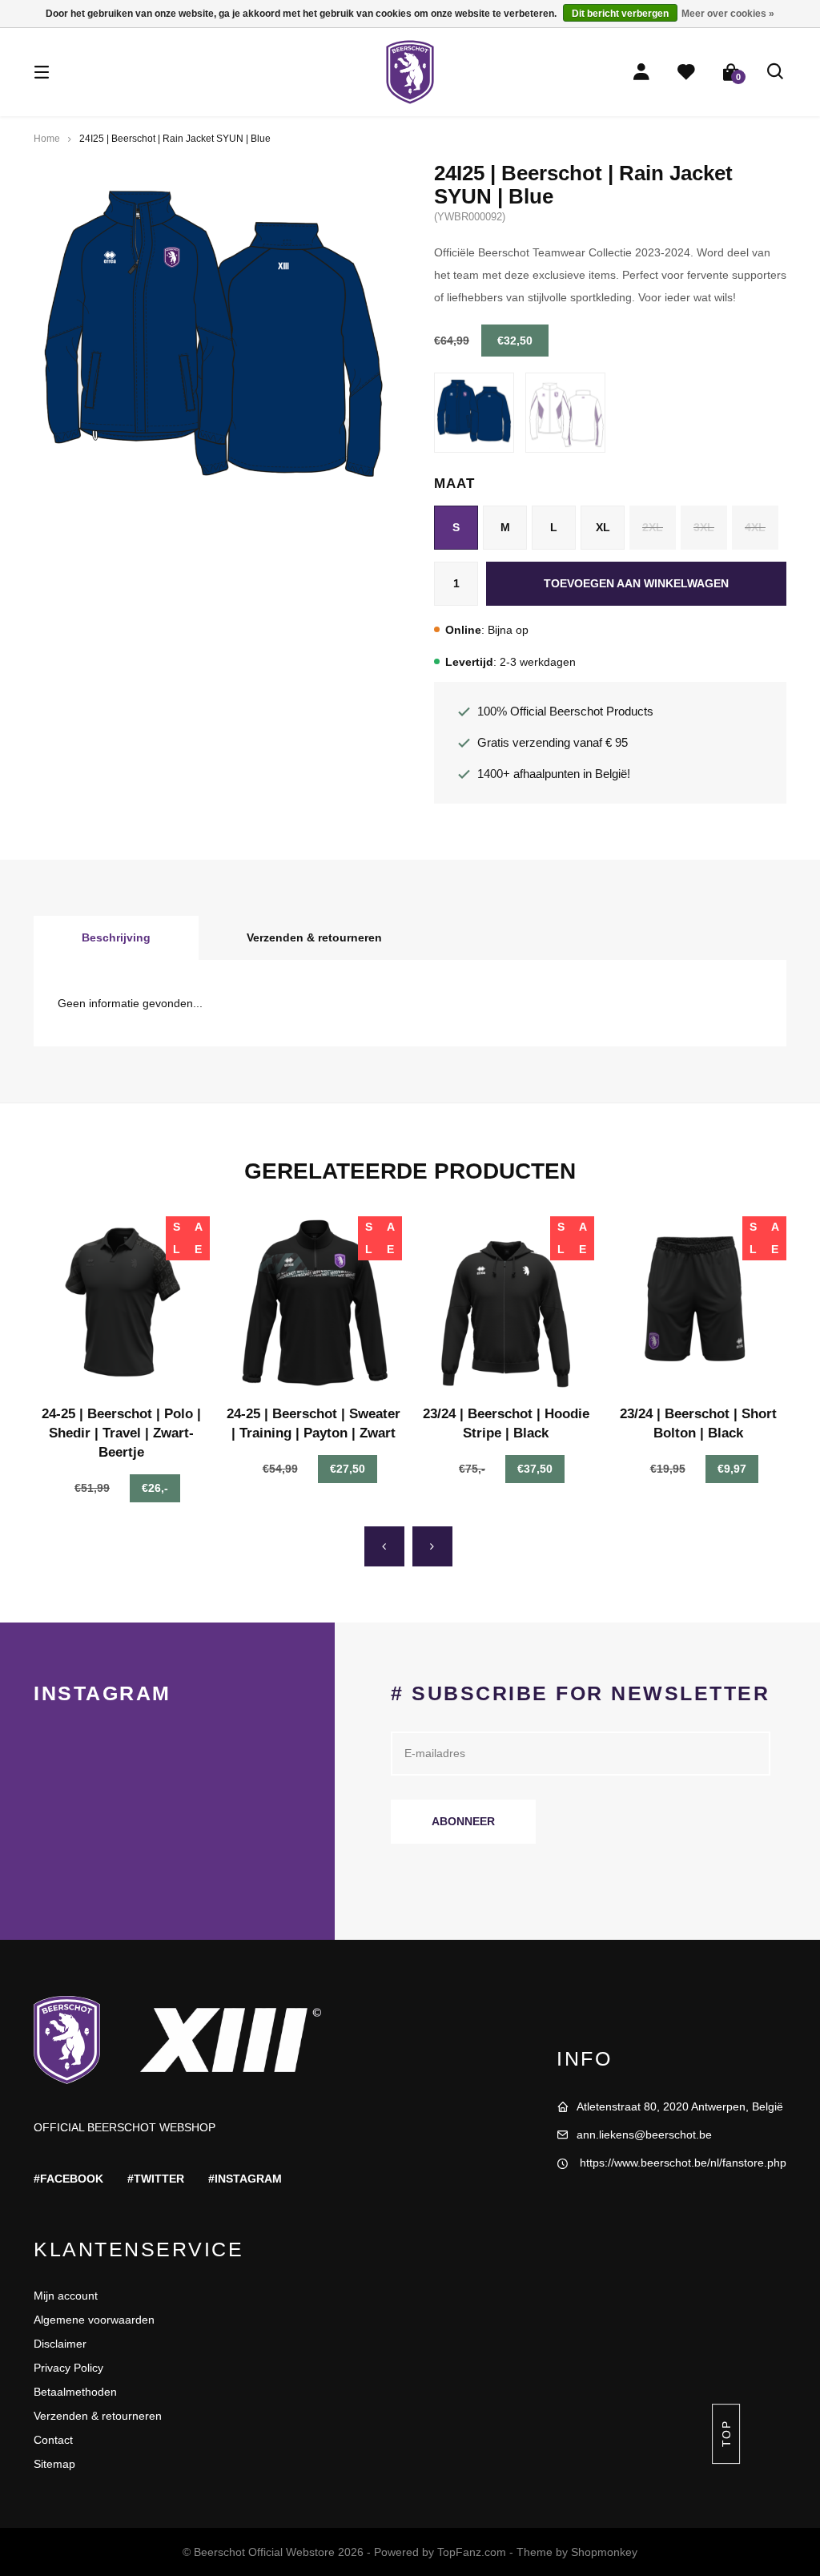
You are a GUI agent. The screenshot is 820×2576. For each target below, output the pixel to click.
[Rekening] (641, 72)
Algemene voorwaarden (94, 2320)
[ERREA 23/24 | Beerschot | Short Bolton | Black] (698, 1304)
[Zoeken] (776, 72)
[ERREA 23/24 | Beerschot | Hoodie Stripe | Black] (506, 1304)
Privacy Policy (68, 2368)
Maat (454, 484)
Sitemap (54, 2464)
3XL (704, 527)
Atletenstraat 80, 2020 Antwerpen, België (680, 2106)
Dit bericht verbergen (620, 14)
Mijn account (66, 2296)
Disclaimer (60, 2344)
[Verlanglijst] (686, 72)
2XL (653, 527)
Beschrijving (116, 937)
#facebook (68, 2179)
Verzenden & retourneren (314, 937)
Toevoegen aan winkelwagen (636, 583)
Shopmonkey (604, 2552)
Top (726, 2434)
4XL (755, 527)
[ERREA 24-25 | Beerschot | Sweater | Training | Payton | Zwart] (314, 1304)
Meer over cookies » (728, 14)
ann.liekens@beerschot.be (644, 2135)
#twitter (156, 2179)
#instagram (245, 2179)
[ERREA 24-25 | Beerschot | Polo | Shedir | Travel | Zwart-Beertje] (122, 1304)
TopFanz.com (472, 2552)
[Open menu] (42, 72)
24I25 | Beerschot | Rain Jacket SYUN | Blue (175, 139)
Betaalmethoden (75, 2392)
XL (603, 527)
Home (47, 139)
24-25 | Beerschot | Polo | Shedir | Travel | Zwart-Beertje (121, 1433)
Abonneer (463, 1821)
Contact (53, 2440)
